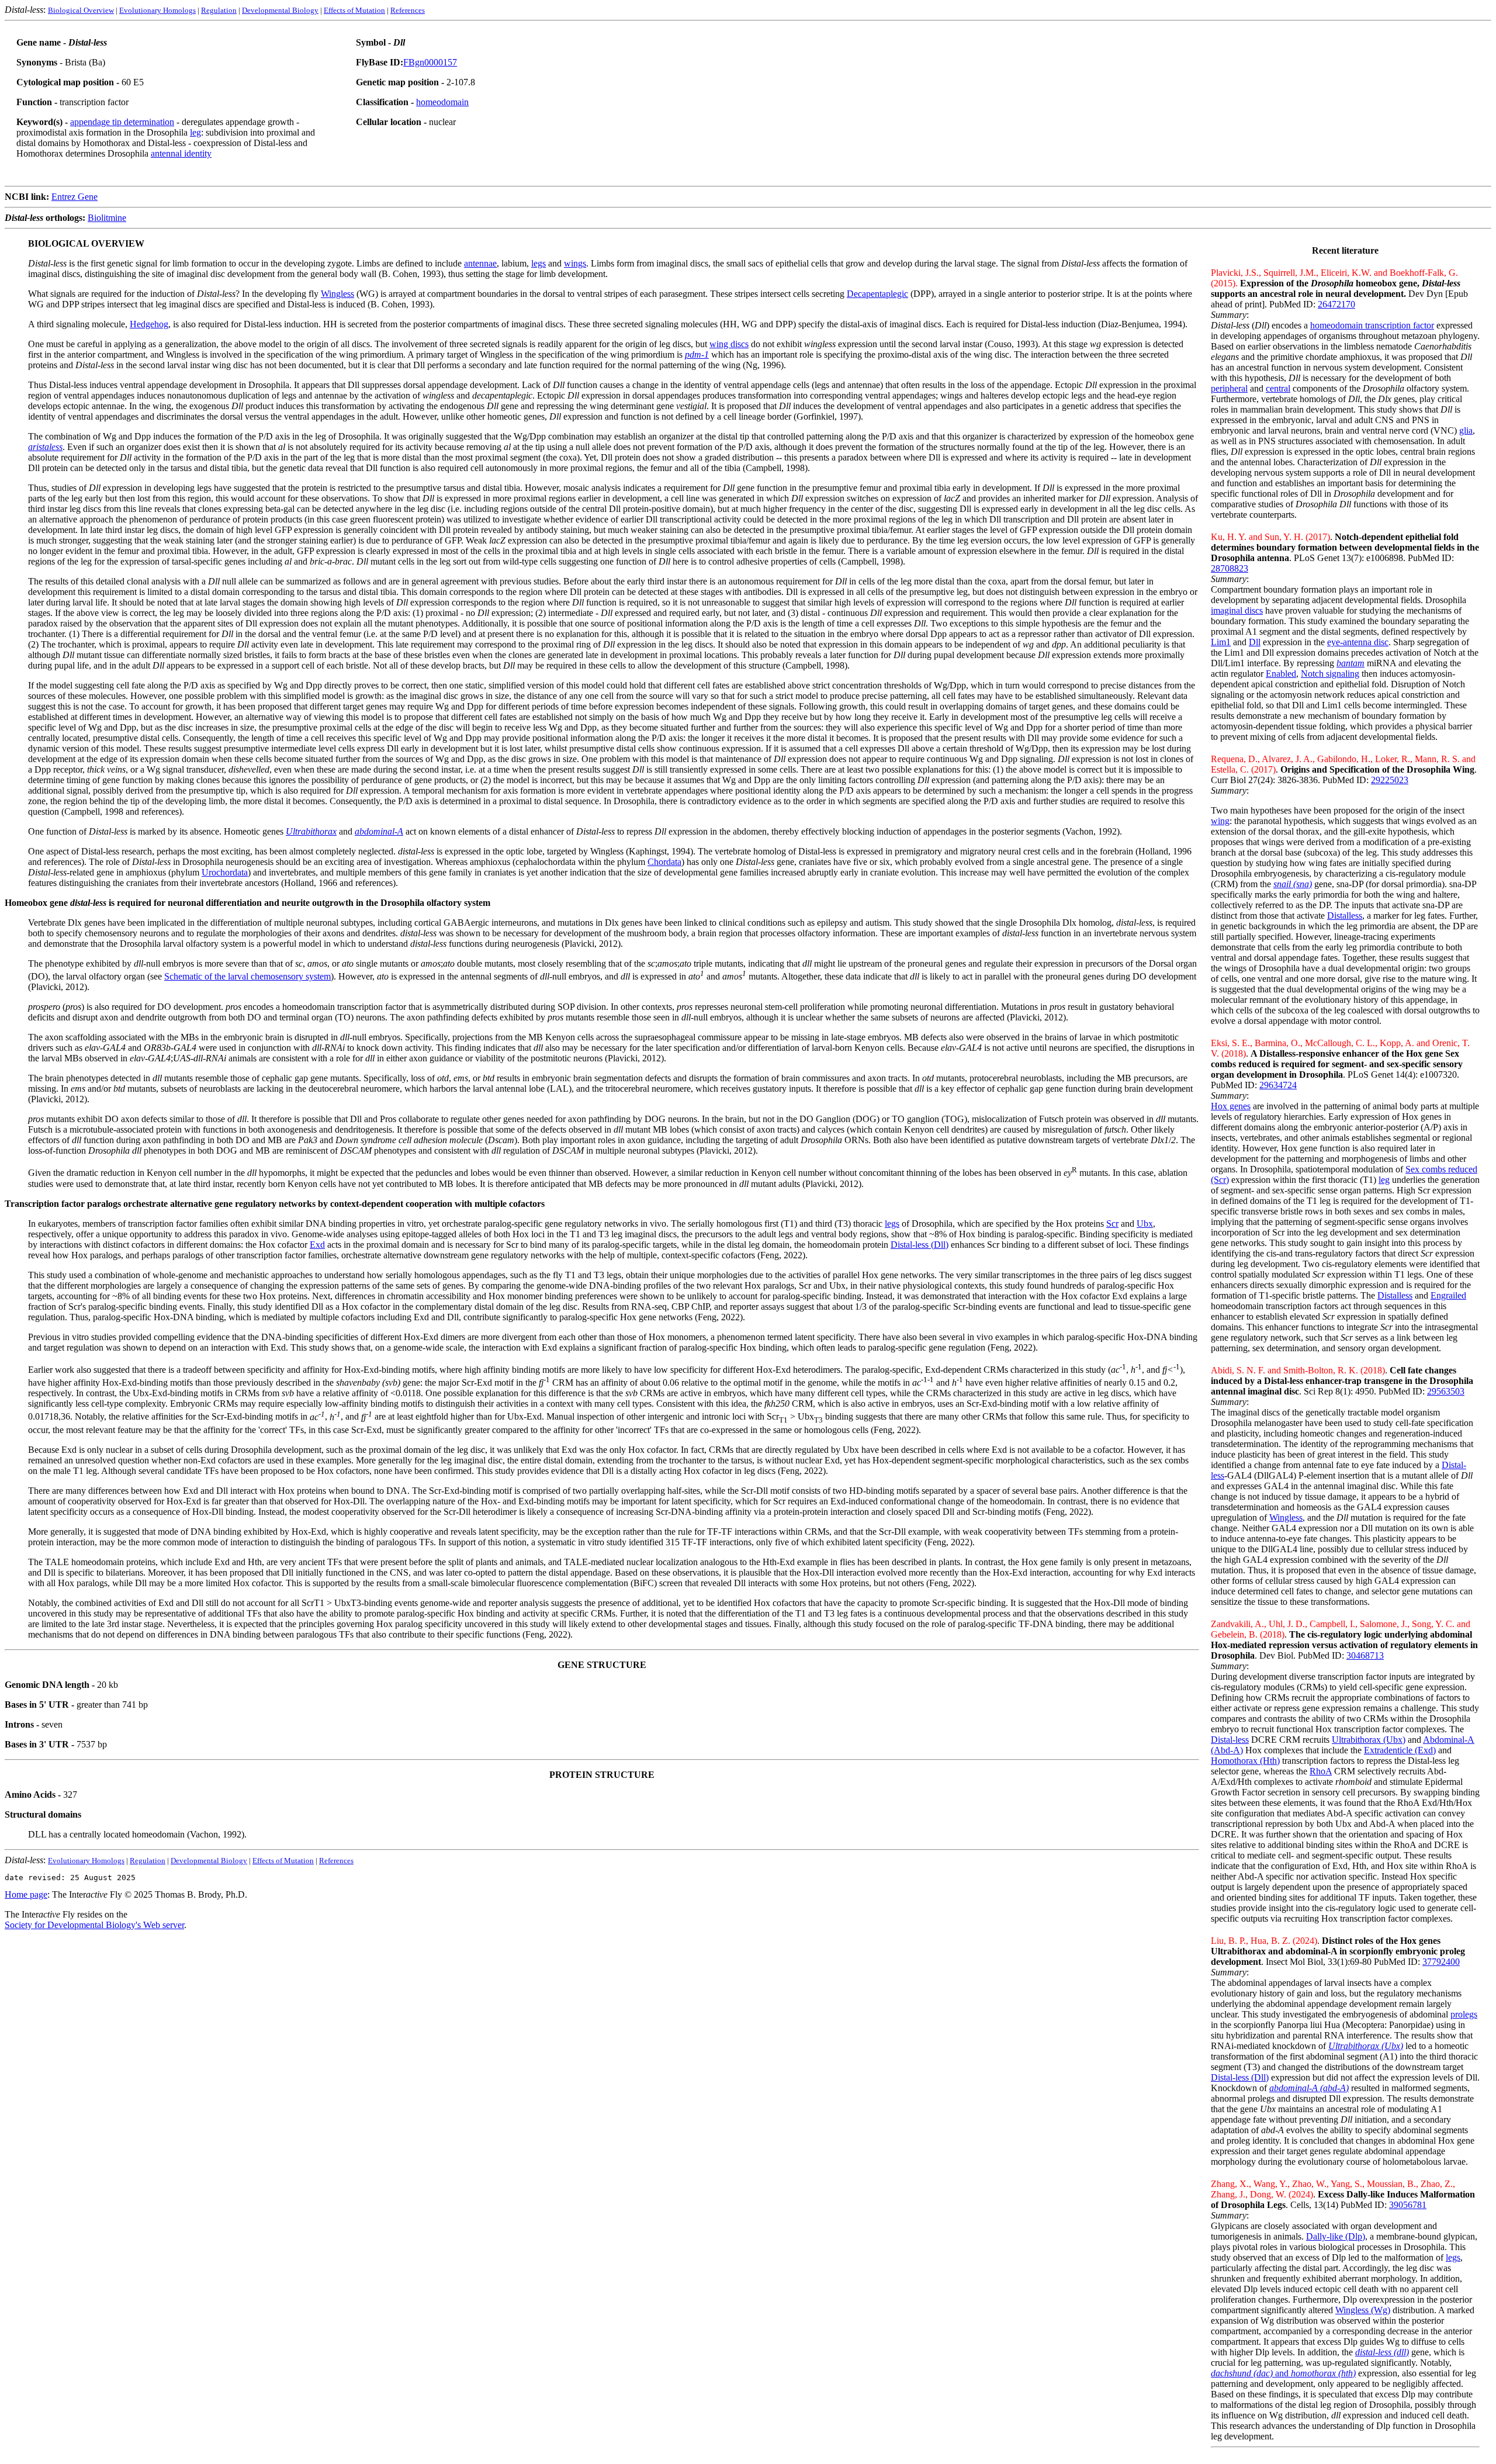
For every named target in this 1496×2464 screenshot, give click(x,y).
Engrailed (1448, 1295)
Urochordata (225, 872)
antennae (480, 263)
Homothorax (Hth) (1245, 1761)
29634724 (1278, 1085)
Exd (317, 1245)
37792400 (1441, 1962)
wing (1220, 821)
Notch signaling (1330, 674)
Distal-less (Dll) (1240, 2077)
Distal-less (1230, 1740)
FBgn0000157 (430, 62)
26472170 (1336, 304)
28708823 (1230, 568)
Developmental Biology (280, 10)
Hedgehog (149, 324)
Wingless (1286, 1517)
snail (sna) (1293, 884)
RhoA (1321, 1771)
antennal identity (181, 153)
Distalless (1345, 916)
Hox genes (1231, 1106)
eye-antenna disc (1358, 642)
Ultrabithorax (311, 831)
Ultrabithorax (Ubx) (1369, 1740)
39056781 (1408, 2205)
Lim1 (1221, 642)
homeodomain (442, 102)
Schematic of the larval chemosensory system (247, 976)
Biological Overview (81, 10)
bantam (1350, 663)
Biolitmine (107, 218)
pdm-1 (697, 354)
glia (1466, 430)
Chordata (664, 862)
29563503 (1446, 1391)
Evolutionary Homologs (157, 10)
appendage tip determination (122, 122)
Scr (1112, 1224)
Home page (26, 1894)
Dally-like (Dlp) (1336, 2236)
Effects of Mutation (354, 10)
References (408, 10)
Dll (1255, 642)
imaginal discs (1237, 610)
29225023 (1390, 780)
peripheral (1229, 388)
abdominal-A (379, 831)
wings (575, 263)
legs (1453, 2257)
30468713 (1365, 1655)
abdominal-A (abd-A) (1309, 2088)
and (1251, 2373)
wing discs (729, 344)
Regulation (219, 10)
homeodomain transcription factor (1372, 325)
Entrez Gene (75, 197)
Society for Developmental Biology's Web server (94, 1925)
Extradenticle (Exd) (1400, 1750)
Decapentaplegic (877, 294)
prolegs (1464, 2014)
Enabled (1281, 674)
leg (195, 132)
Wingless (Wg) (1363, 2310)
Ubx (1145, 1224)
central (1278, 388)
